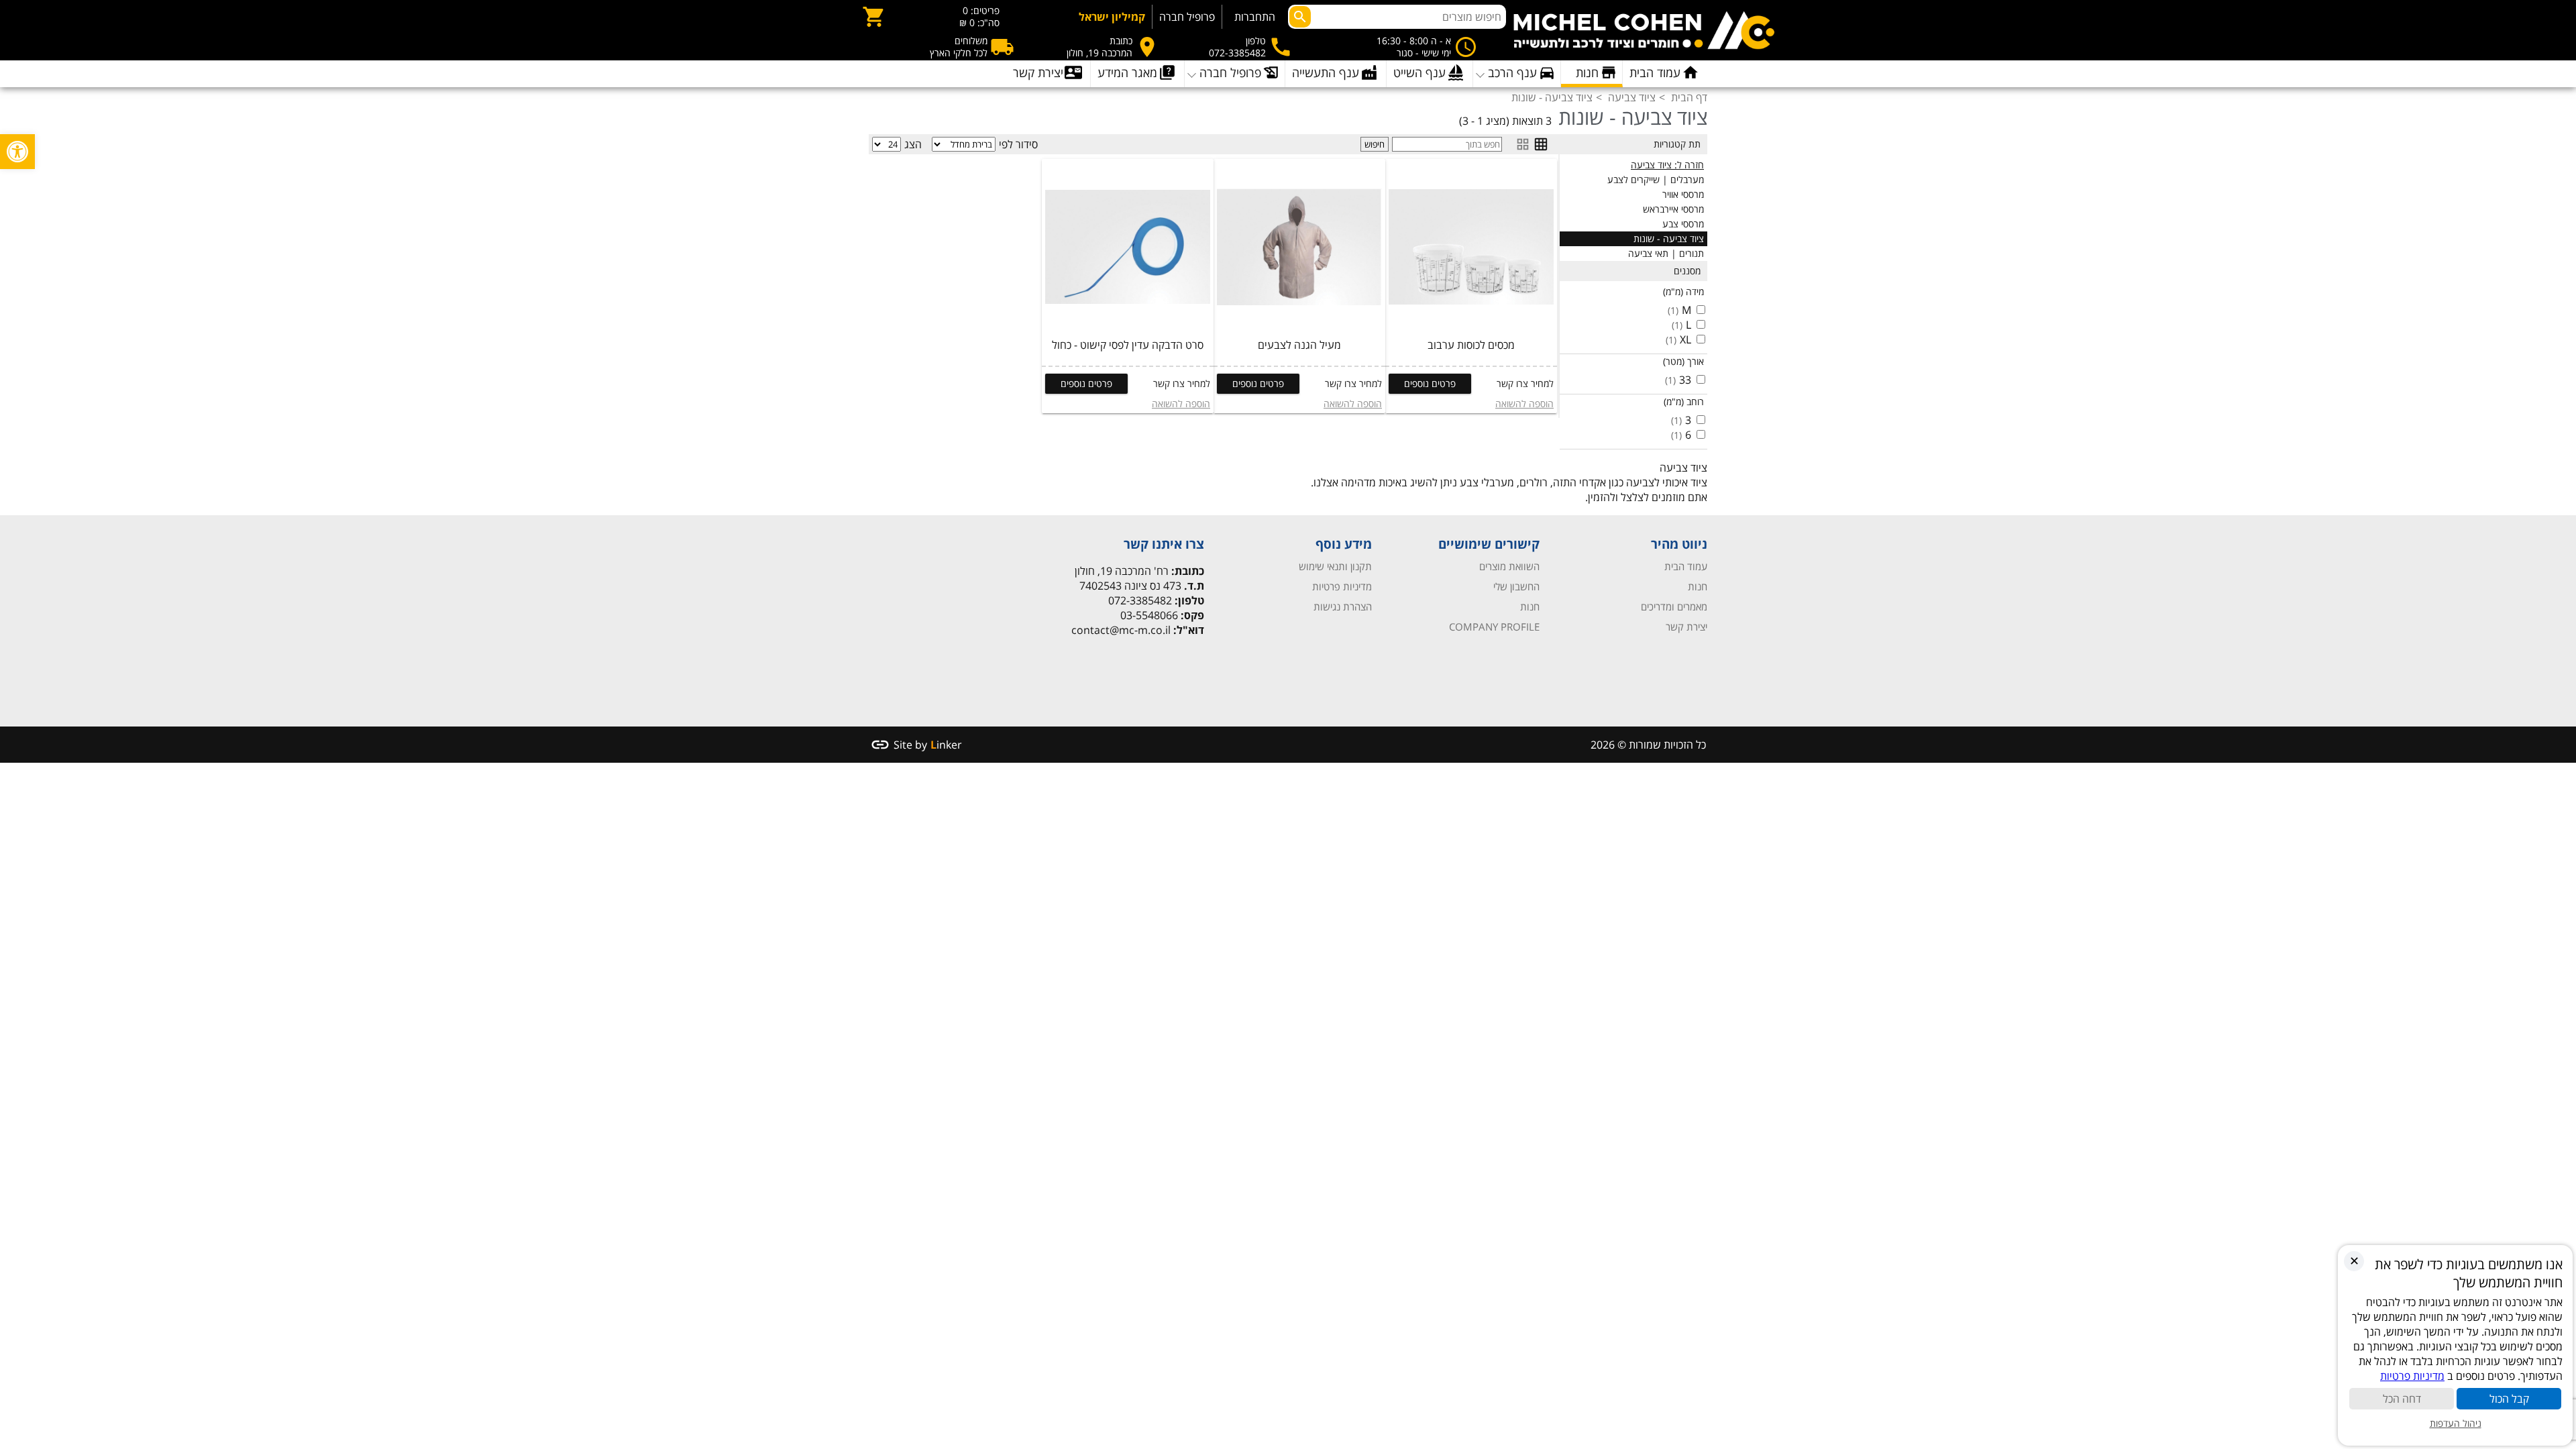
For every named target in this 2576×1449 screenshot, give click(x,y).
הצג (913, 144)
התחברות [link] (1255, 17)
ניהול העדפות (2456, 1423)
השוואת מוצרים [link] (1509, 566)
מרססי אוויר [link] (1683, 194)
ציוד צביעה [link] (1632, 97)
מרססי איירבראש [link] (1673, 209)
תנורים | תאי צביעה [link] (1666, 253)
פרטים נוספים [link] (1430, 383)
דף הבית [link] (1689, 97)
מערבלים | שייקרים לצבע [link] (1656, 179)
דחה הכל (2402, 1399)
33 (1685, 380)
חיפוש (1375, 144)
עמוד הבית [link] (1686, 566)
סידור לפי (1018, 144)
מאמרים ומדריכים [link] (1674, 606)
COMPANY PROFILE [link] (1494, 627)
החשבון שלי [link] (1516, 586)
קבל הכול (2509, 1399)
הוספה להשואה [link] (1524, 404)
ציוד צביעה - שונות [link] (1669, 238)
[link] (17, 152)
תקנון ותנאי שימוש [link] (1335, 566)
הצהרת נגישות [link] (1343, 606)
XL (1685, 339)
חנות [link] (1698, 586)
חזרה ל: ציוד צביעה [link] (1667, 165)
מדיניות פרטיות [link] (1342, 586)
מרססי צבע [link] (1683, 224)
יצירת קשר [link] (1686, 627)
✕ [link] (2354, 1260)
